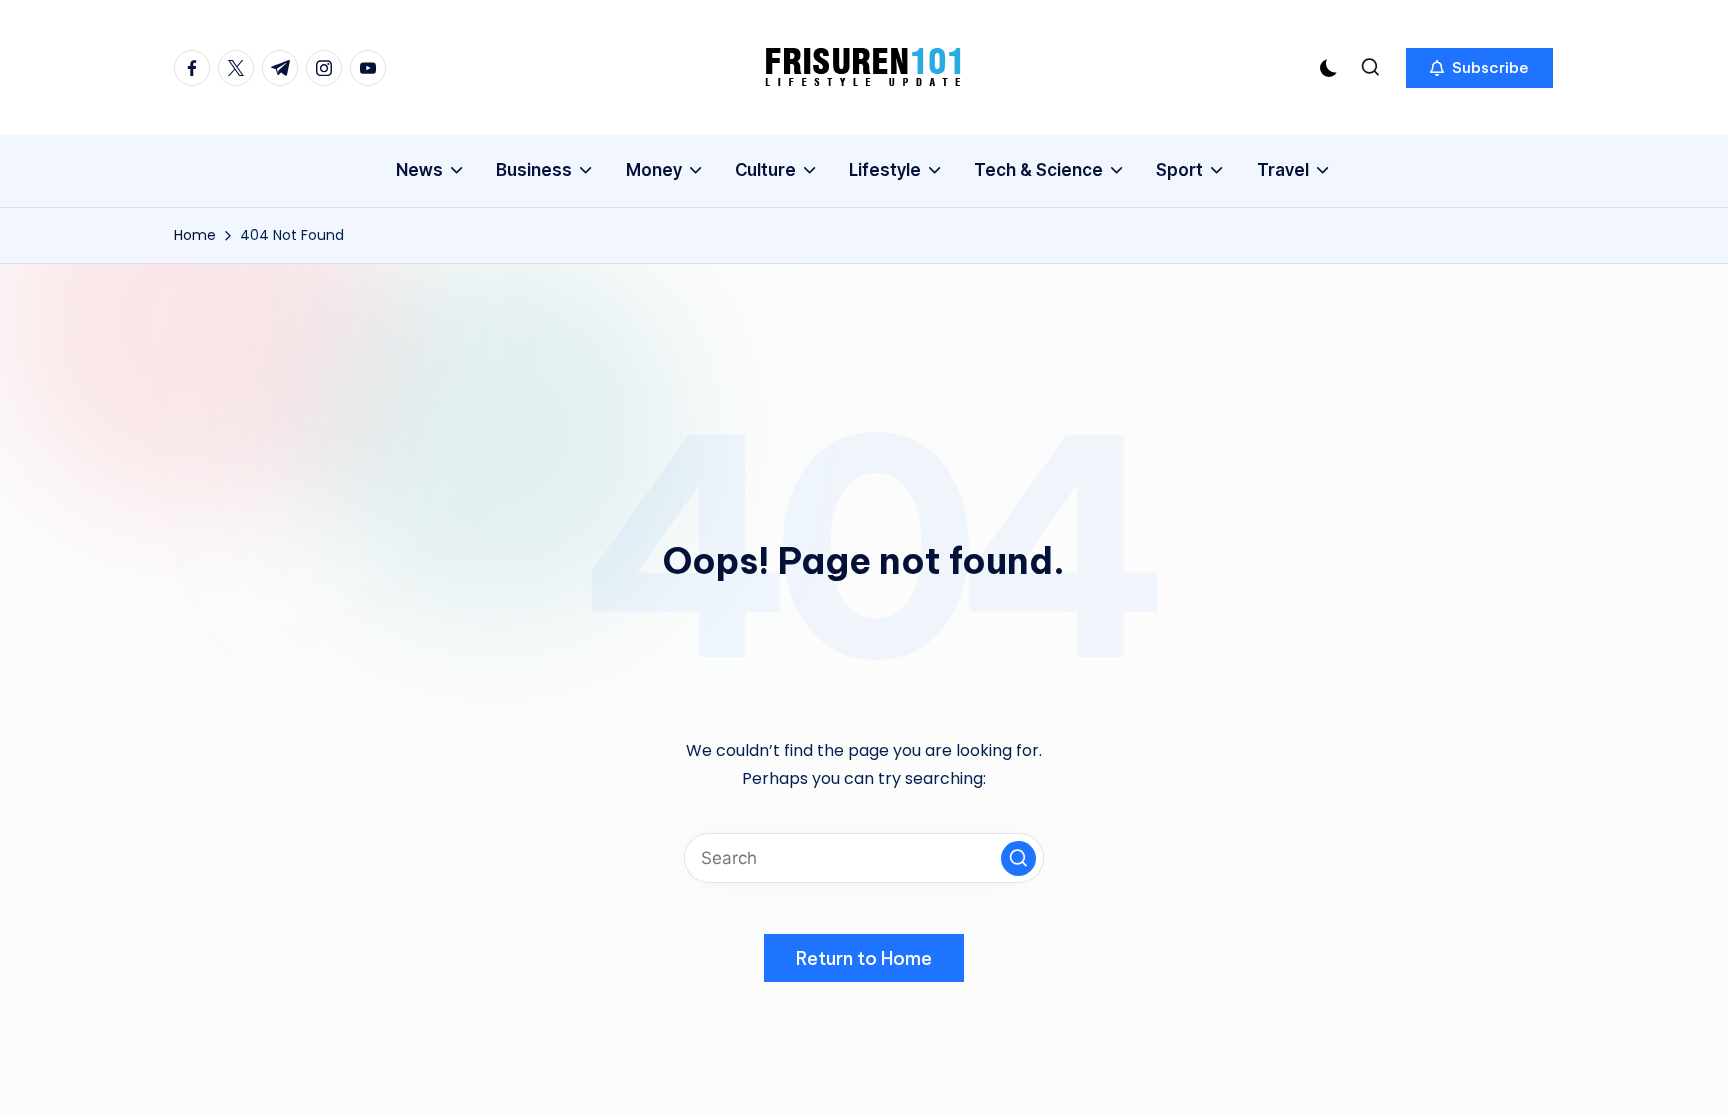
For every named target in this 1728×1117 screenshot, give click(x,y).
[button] (1479, 68)
